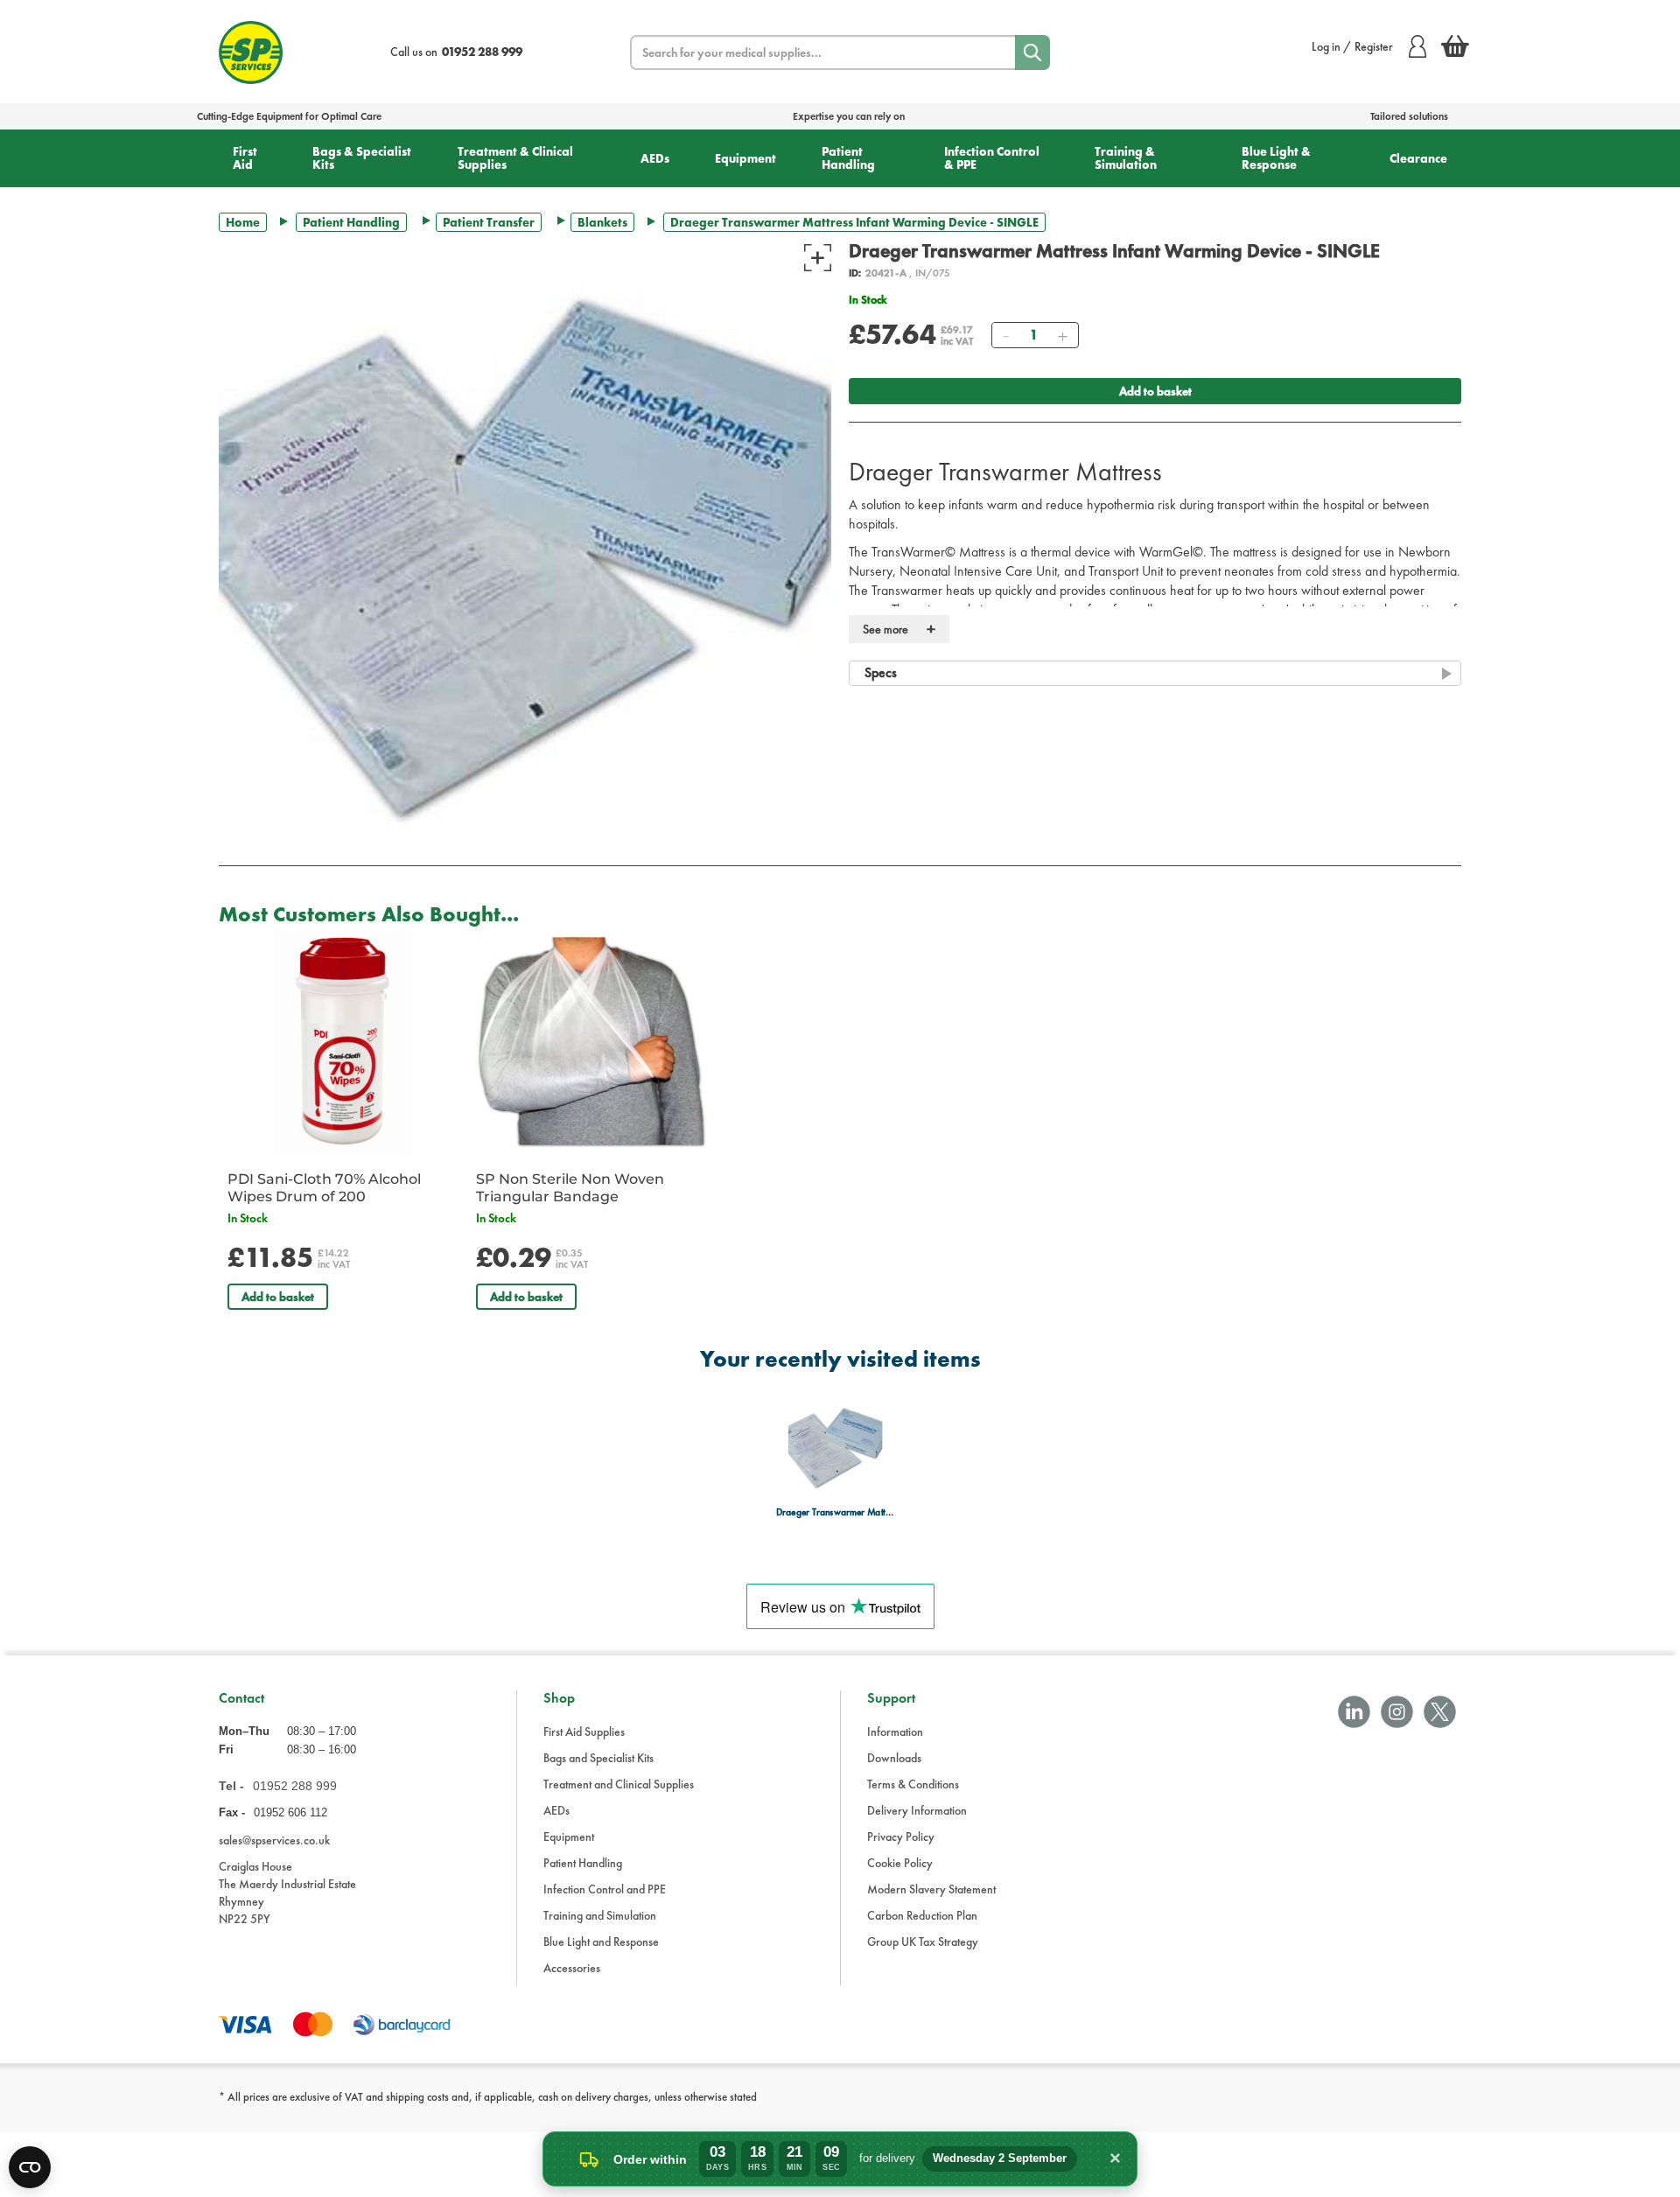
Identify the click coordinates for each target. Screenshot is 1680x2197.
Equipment (745, 158)
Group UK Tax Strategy (923, 1942)
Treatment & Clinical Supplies (515, 158)
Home (243, 222)
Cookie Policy (900, 1863)
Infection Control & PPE (992, 158)
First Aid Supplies (584, 1732)
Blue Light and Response (601, 1942)
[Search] (1032, 52)
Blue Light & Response (1276, 158)
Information (895, 1732)
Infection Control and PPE (605, 1889)
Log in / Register (1352, 46)
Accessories (572, 1968)
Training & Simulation (1126, 158)
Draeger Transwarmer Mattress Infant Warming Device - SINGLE (835, 1512)
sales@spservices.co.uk (274, 1840)
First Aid (245, 158)
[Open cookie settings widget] (30, 2167)
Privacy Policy (901, 1837)
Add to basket (1155, 391)
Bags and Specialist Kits (598, 1758)
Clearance (1418, 158)
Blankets (602, 222)
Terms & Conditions (913, 1784)
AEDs (655, 158)
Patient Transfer (489, 222)
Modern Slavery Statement (931, 1889)
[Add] (1062, 335)
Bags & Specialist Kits (362, 158)
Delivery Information (917, 1810)
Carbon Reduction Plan (922, 1915)
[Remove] (1005, 335)
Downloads (894, 1758)
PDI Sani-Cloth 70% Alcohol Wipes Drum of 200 (324, 1188)
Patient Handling (848, 158)
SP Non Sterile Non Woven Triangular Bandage (570, 1188)
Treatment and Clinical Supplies (619, 1784)
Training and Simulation (600, 1915)
